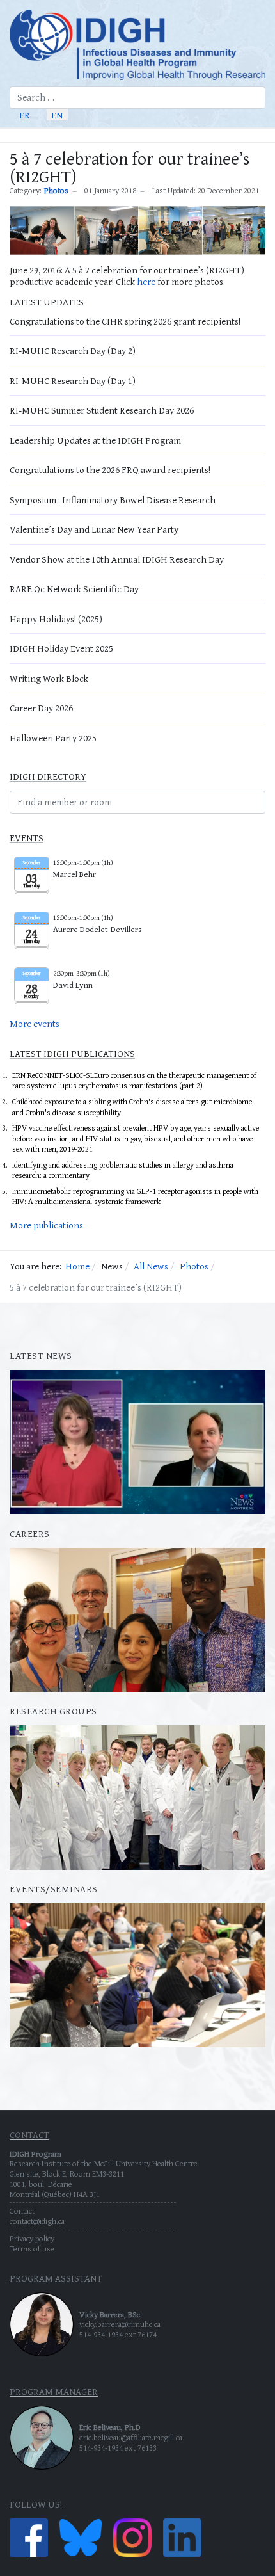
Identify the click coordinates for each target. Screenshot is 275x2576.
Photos (56, 191)
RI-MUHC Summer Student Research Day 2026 (102, 410)
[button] (260, 135)
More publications (46, 1225)
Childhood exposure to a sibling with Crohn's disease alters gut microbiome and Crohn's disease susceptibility (132, 1107)
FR (25, 114)
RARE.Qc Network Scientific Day (74, 589)
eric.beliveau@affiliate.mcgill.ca (131, 2437)
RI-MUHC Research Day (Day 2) (73, 350)
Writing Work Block (49, 678)
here (146, 281)
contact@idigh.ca (37, 2221)
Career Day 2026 (41, 708)
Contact (22, 2211)
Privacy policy (32, 2238)
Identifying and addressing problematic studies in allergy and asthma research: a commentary (123, 1170)
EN (57, 114)
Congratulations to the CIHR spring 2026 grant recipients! (125, 321)
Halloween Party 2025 (53, 738)
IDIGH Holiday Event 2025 (61, 648)
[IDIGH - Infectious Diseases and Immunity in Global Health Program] (137, 45)
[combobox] (137, 98)
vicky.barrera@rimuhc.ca (120, 2324)
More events (35, 1023)
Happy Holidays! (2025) (56, 619)
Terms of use (32, 2249)
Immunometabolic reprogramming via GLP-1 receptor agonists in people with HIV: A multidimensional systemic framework (135, 1196)
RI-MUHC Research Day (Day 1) (73, 381)
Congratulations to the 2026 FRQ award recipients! (110, 470)
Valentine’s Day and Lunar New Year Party (94, 529)
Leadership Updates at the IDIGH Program (95, 440)
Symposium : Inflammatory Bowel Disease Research (113, 500)
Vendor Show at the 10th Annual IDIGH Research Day (117, 559)
